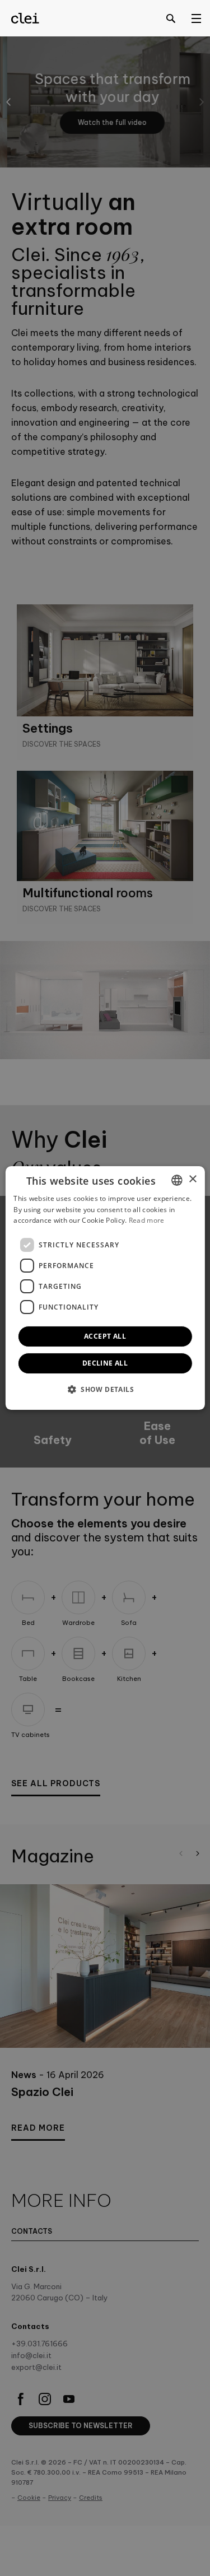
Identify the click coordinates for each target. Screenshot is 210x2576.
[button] (105, 1389)
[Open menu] (196, 18)
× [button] (192, 1179)
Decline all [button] (105, 1363)
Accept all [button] (105, 1336)
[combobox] (177, 1180)
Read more (147, 1221)
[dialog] (105, 1288)
